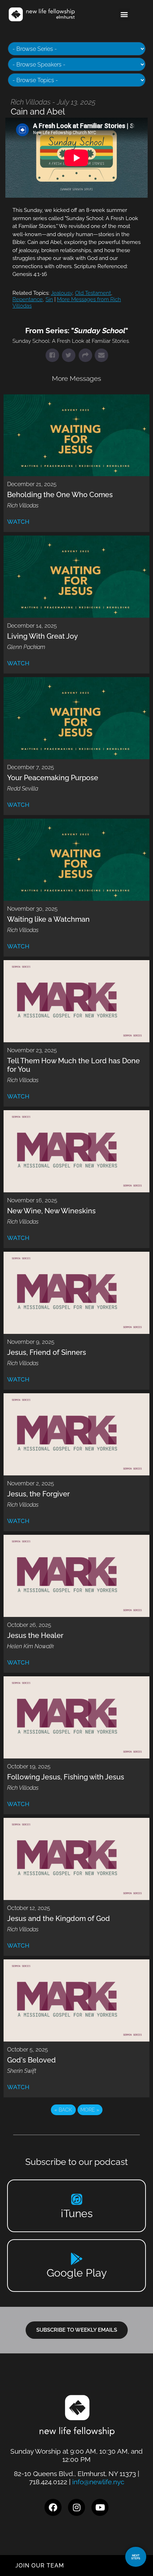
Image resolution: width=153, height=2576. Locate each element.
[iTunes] (77, 2199)
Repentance (28, 299)
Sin (49, 299)
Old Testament (93, 293)
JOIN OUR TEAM (40, 2566)
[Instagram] (76, 2507)
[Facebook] (53, 2507)
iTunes (77, 2213)
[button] (124, 14)
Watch (18, 522)
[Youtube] (100, 2507)
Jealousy (62, 293)
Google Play (77, 2273)
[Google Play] (77, 2259)
